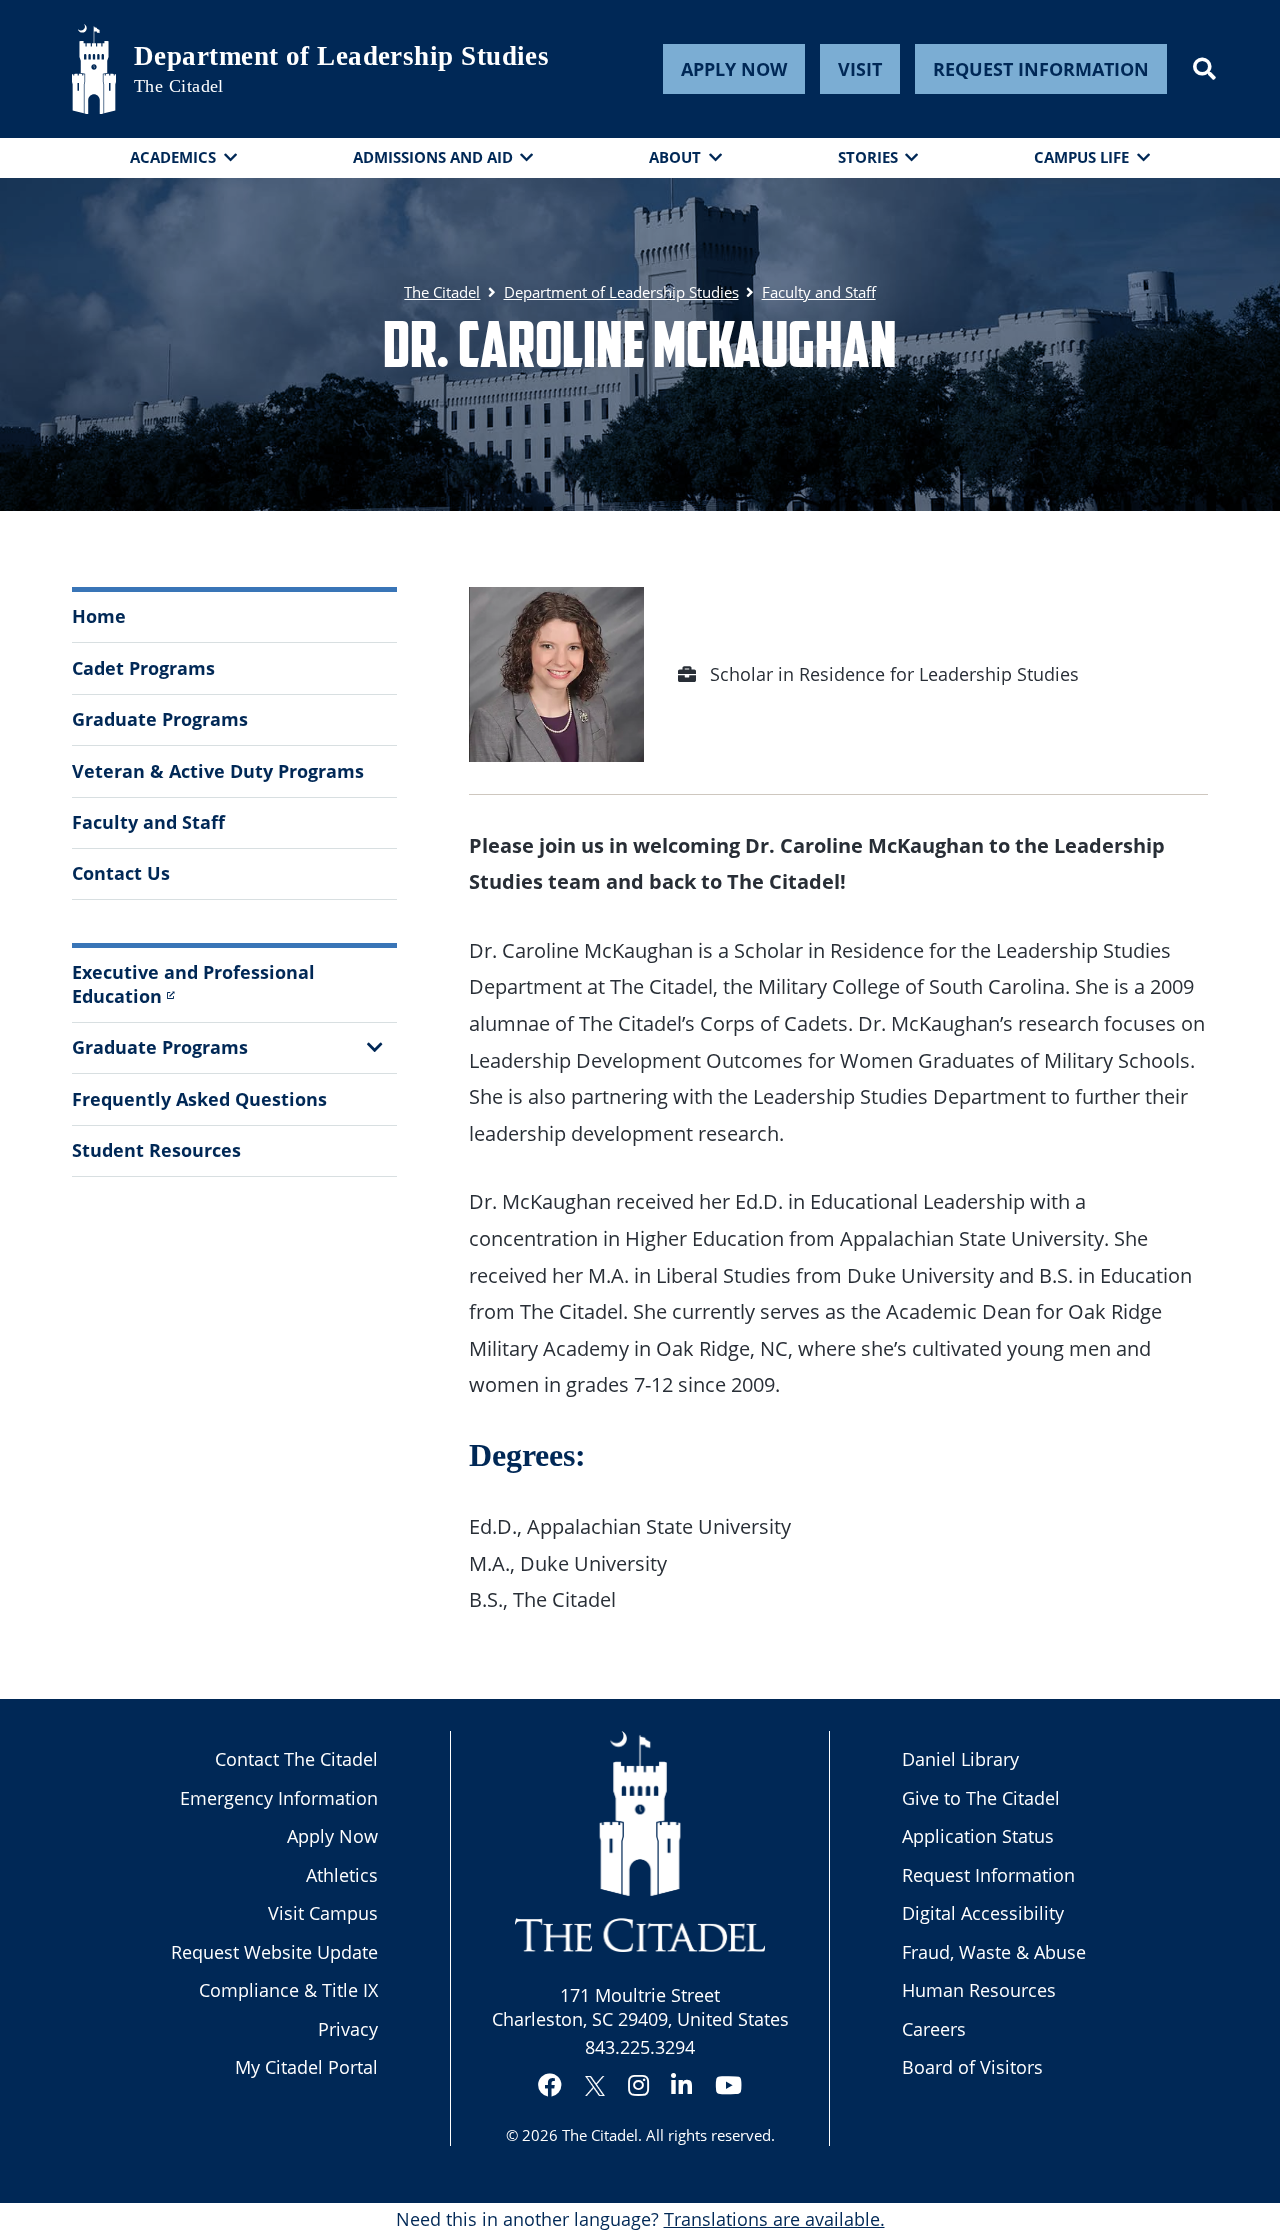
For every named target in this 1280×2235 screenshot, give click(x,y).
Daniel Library (960, 1759)
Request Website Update (274, 1952)
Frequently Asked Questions (199, 1099)
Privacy (348, 2029)
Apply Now (734, 69)
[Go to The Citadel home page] (94, 69)
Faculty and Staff (148, 822)
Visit (860, 69)
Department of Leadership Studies (341, 56)
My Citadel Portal (306, 2067)
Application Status (978, 1836)
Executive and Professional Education (193, 983)
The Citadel (600, 2135)
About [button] (675, 157)
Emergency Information (279, 1798)
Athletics (342, 1875)
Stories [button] (868, 157)
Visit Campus (323, 1913)
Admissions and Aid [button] (433, 157)
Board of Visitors (972, 2067)
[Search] (1204, 69)
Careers (934, 2029)
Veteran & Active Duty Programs (218, 771)
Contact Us (121, 873)
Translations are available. (774, 2219)
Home (99, 616)
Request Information (1041, 69)
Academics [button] (173, 157)
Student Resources (156, 1150)
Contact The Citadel (296, 1759)
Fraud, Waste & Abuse (994, 1952)
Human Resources (979, 1990)
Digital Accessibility (983, 1913)
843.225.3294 (640, 2047)
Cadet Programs (143, 668)
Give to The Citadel (981, 1798)
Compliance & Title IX (288, 1990)
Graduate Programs (160, 719)
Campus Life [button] (1081, 157)
